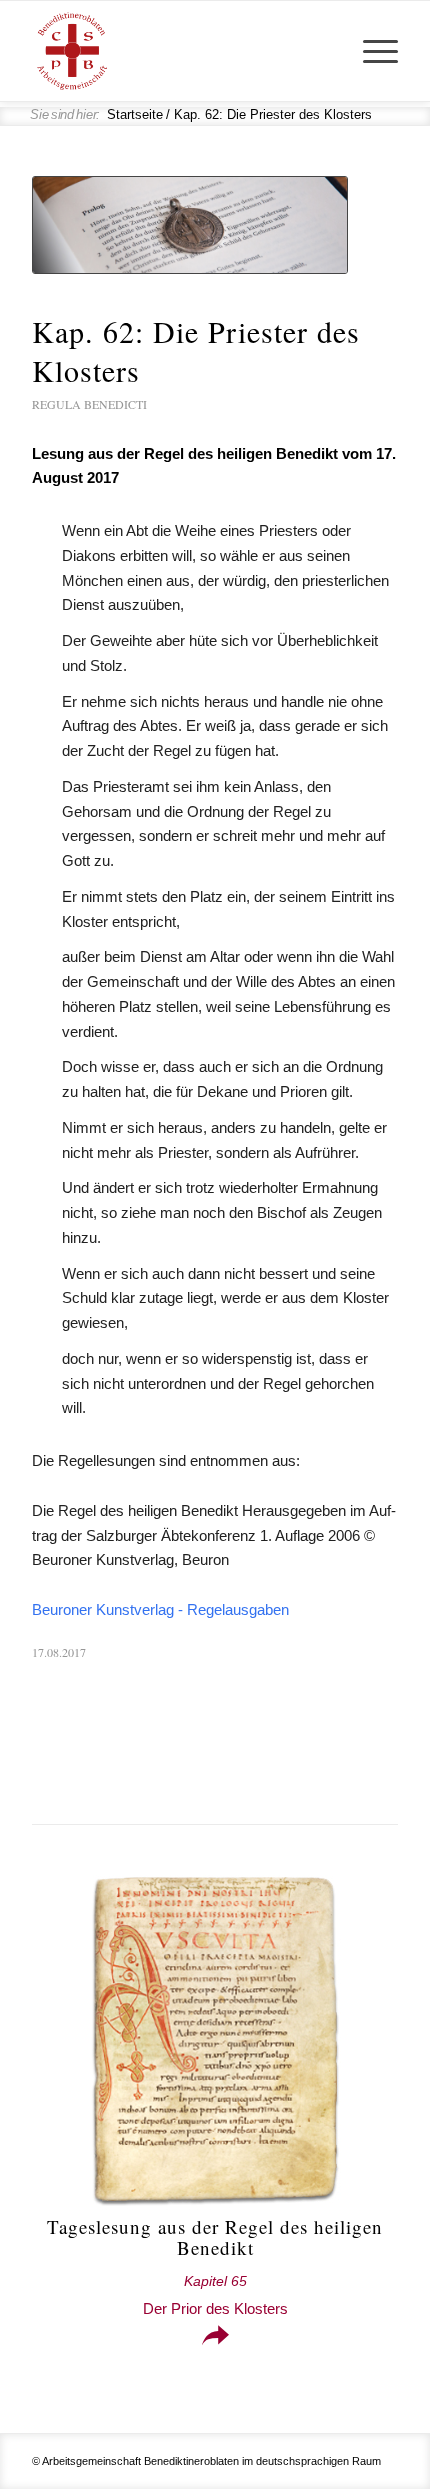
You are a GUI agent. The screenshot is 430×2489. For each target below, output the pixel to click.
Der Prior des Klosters (215, 2295)
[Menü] (370, 51)
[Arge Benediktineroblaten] (178, 51)
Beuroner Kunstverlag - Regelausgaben (160, 1609)
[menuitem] (370, 51)
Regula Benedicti (89, 404)
